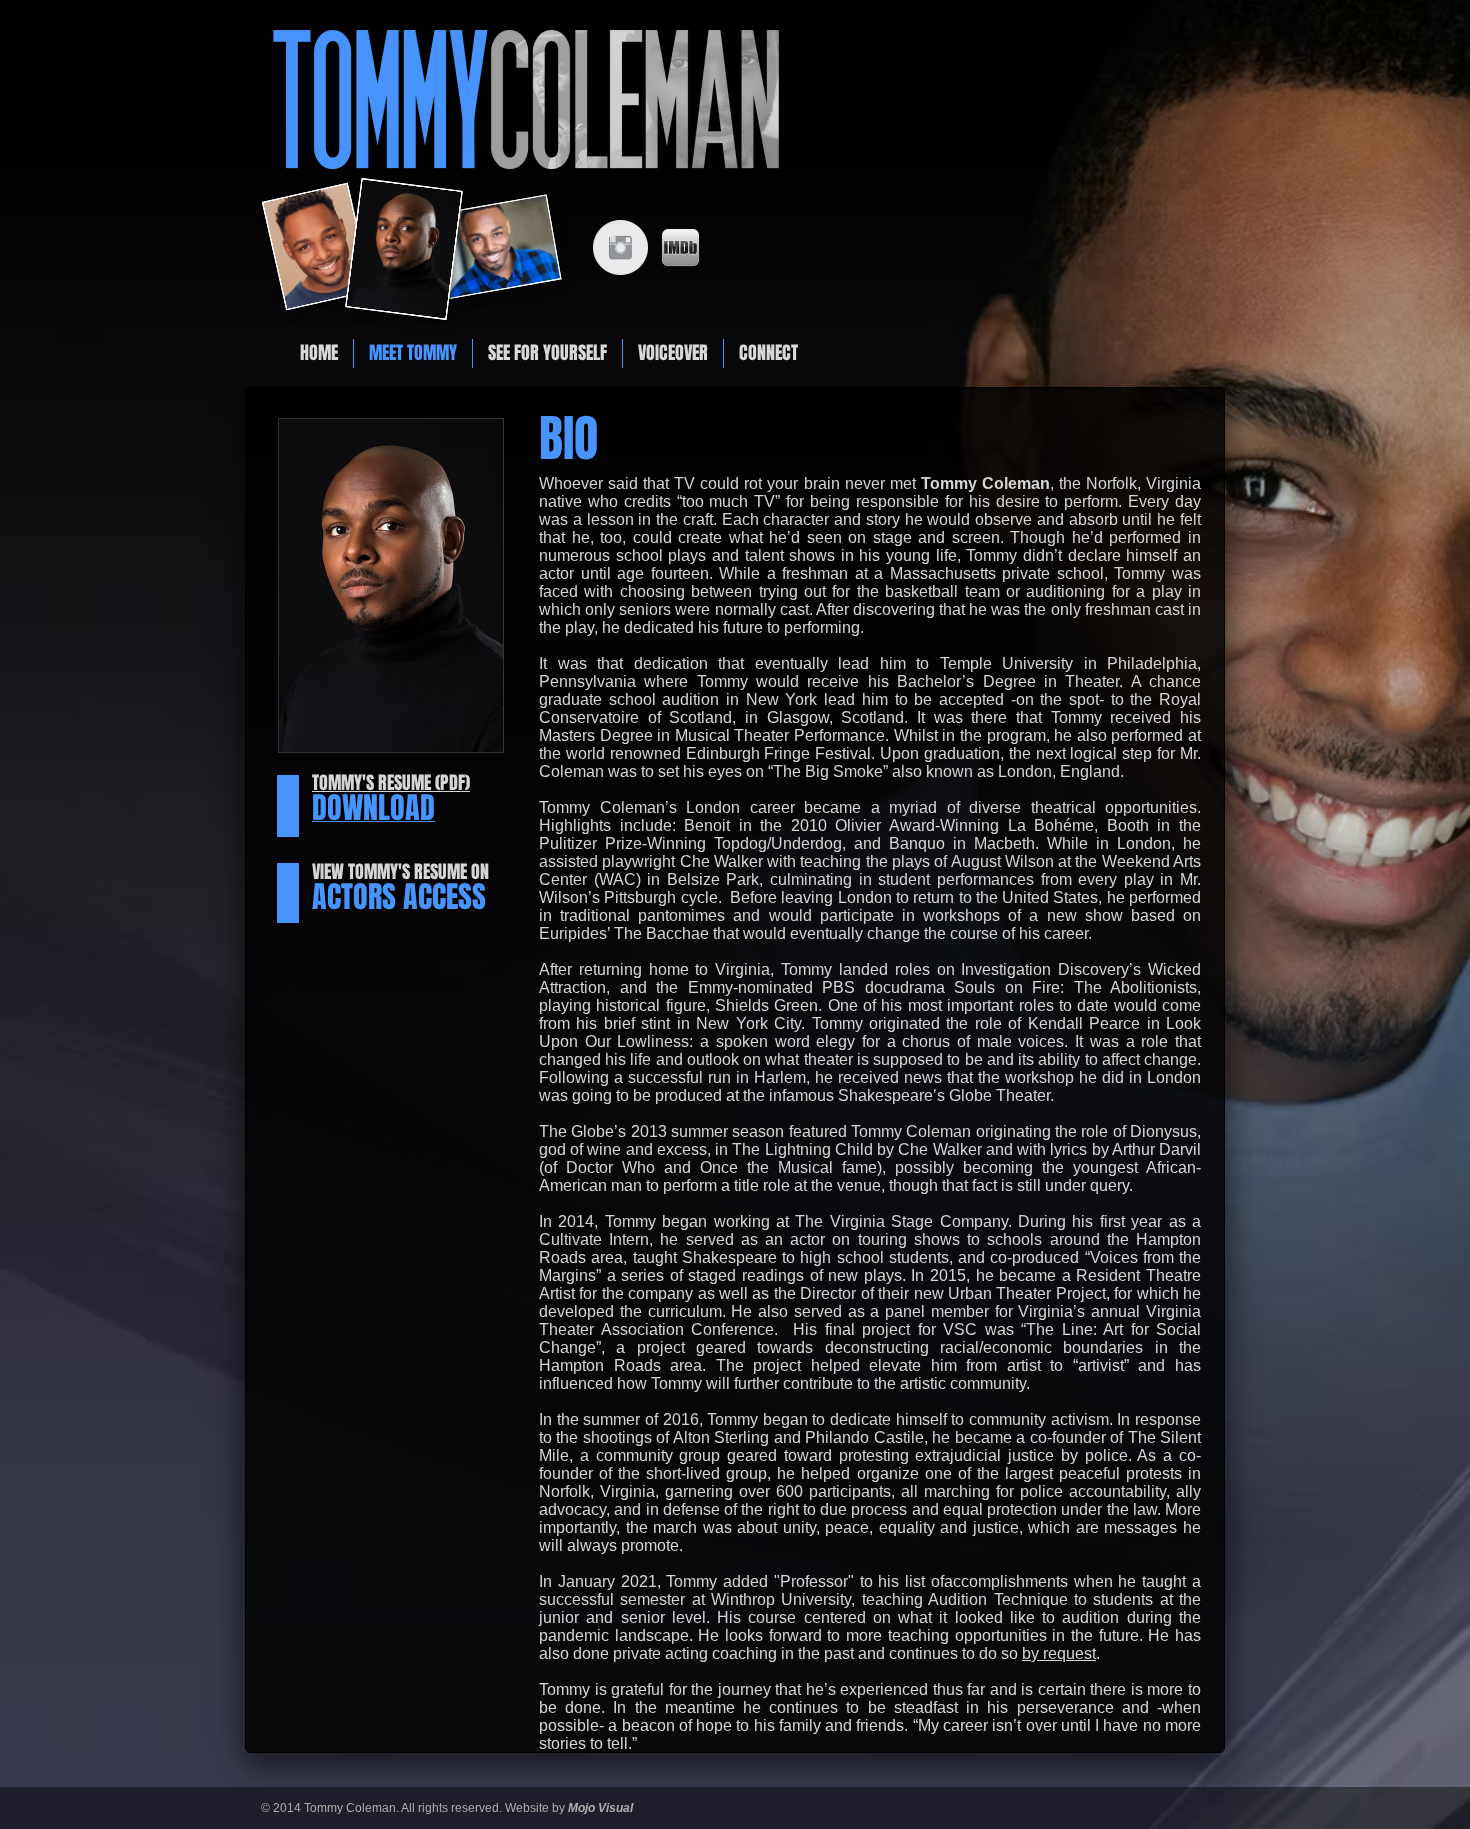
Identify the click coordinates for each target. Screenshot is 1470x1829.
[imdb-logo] (680, 247)
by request (1059, 1653)
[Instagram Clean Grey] (620, 247)
